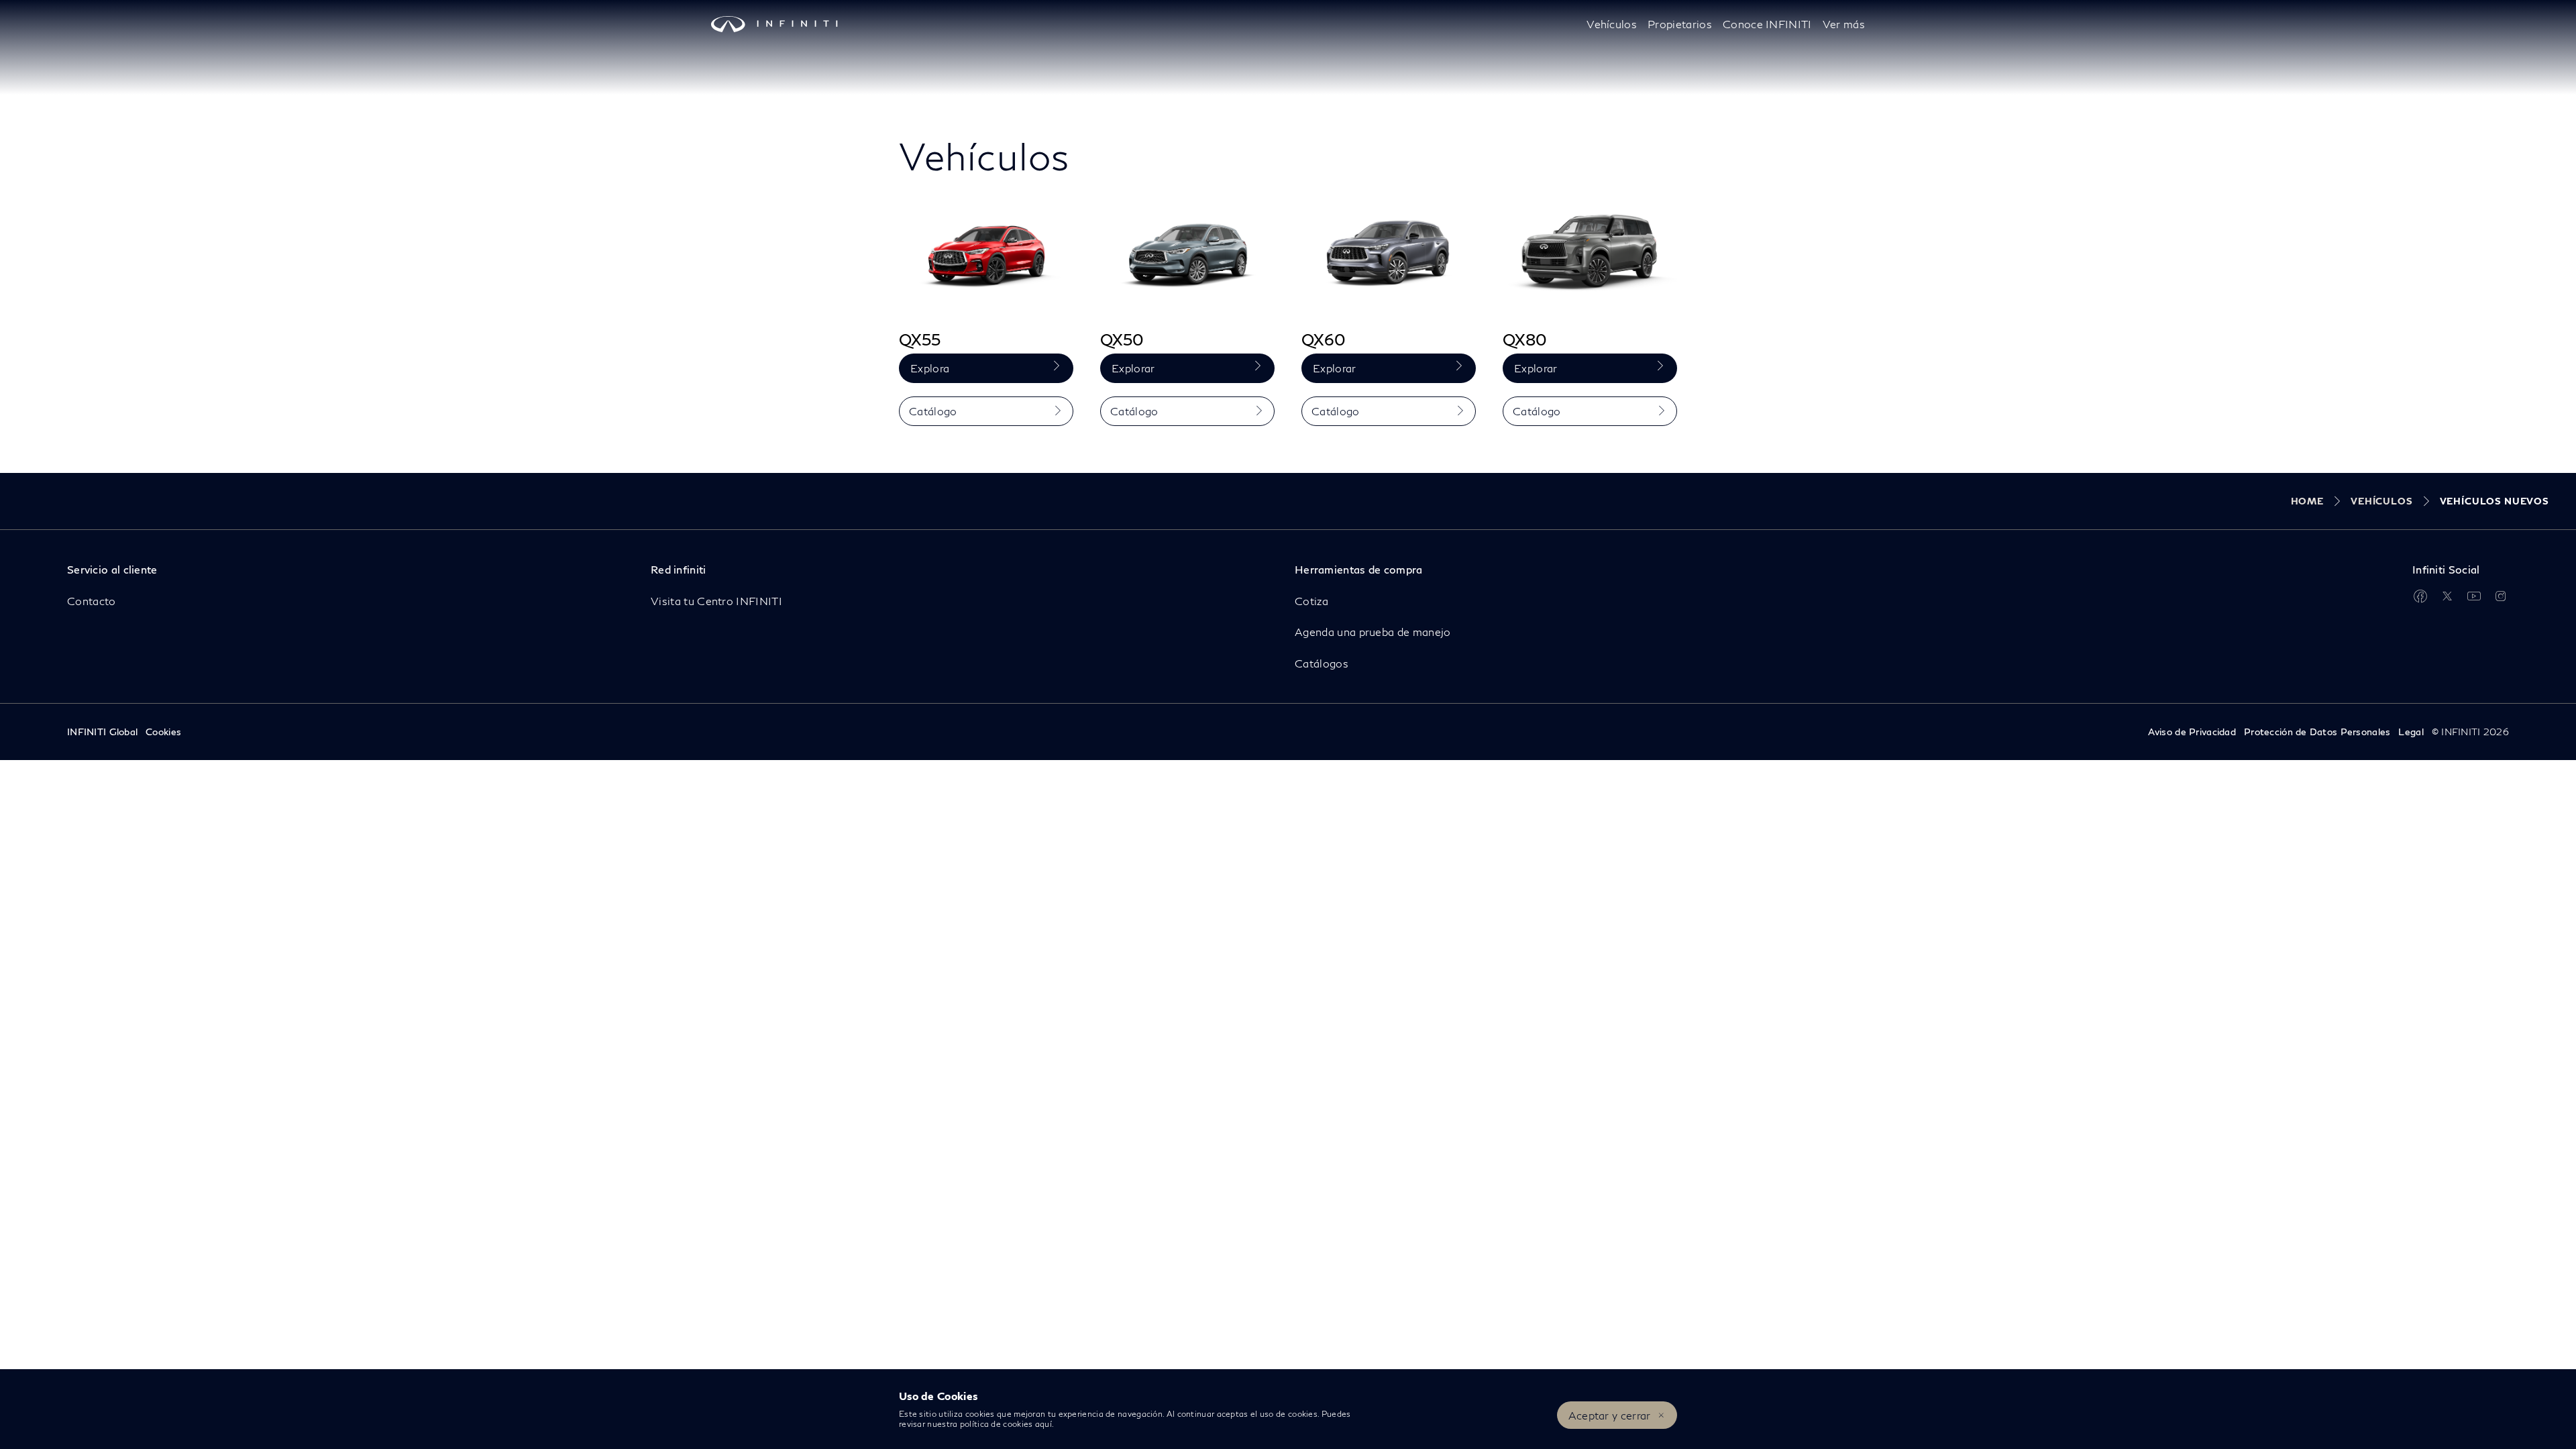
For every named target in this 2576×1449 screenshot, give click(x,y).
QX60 (1324, 339)
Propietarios (1680, 24)
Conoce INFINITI (1767, 24)
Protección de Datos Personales (2317, 732)
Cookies (163, 732)
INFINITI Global (102, 732)
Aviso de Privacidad (2192, 732)
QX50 (1122, 339)
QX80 (1525, 339)
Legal (2411, 732)
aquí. (1045, 1424)
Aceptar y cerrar (1610, 1415)
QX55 (920, 339)
